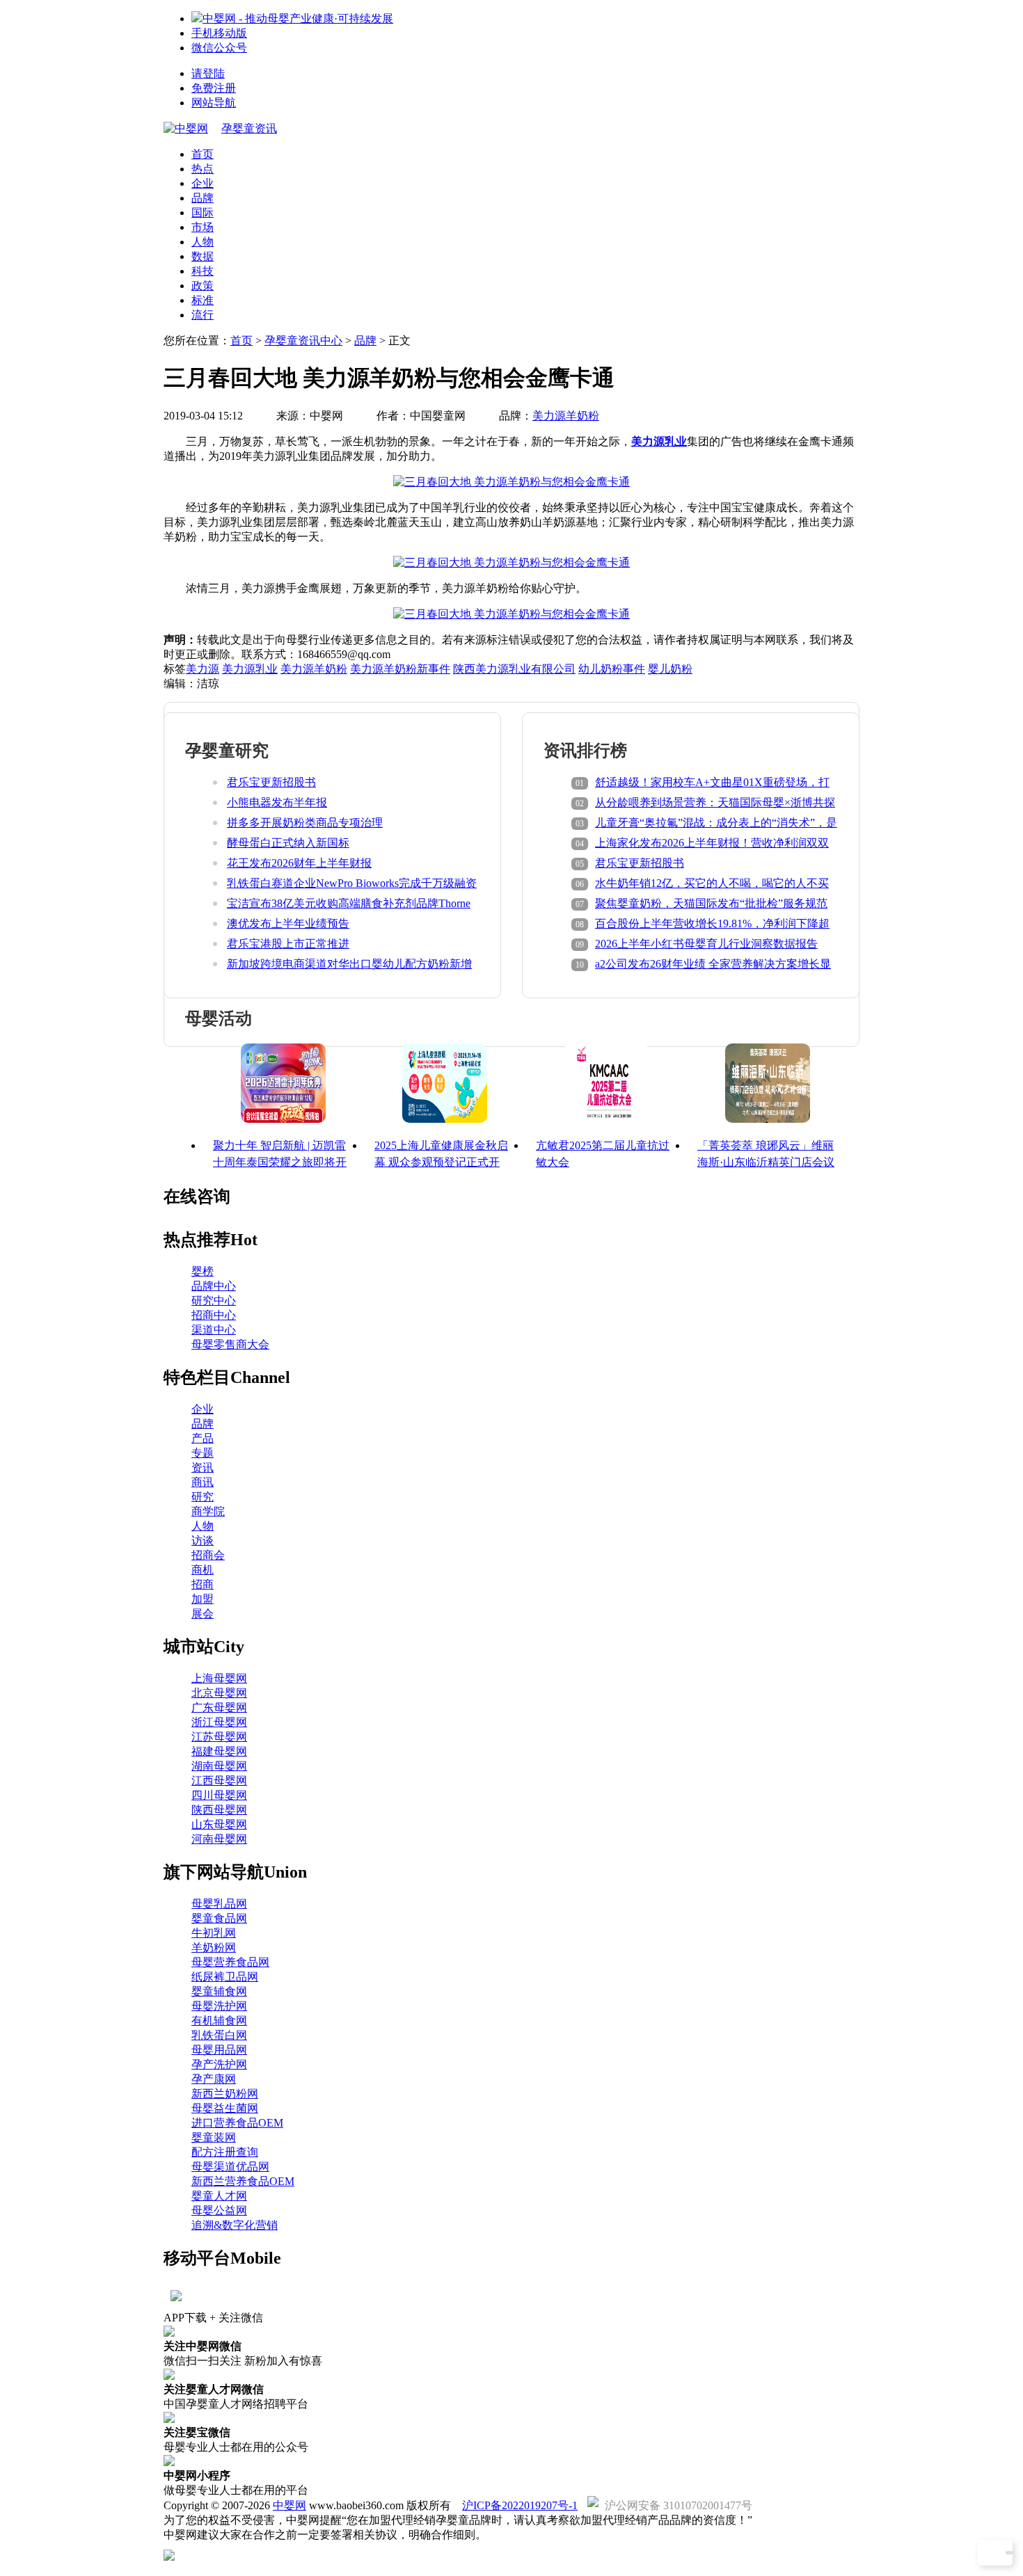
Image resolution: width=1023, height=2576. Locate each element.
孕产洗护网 (219, 2064)
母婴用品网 (219, 2050)
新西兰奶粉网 (225, 2094)
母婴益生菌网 (225, 2108)
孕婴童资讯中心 (303, 341)
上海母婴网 (219, 1678)
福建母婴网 (219, 1751)
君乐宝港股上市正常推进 (288, 944)
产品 (203, 1438)
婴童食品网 (219, 1918)
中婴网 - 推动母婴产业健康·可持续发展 (298, 18)
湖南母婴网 (219, 1766)
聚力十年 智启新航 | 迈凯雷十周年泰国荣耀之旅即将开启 (280, 1162)
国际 (203, 213)
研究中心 (214, 1301)
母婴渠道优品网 (230, 2167)
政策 (203, 286)
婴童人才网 (219, 2196)
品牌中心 (214, 1286)
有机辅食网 (219, 2021)
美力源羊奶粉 (566, 416)
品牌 (203, 198)
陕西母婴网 (219, 1810)
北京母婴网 (219, 1693)
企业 (203, 183)
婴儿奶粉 (670, 669)
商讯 (203, 1482)
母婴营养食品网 (230, 1962)
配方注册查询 (225, 2152)
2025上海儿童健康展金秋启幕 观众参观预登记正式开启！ (441, 1162)
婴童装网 (214, 2137)
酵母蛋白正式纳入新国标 (288, 843)
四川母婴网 (219, 1795)
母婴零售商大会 (230, 1344)
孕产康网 (214, 2079)
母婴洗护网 (219, 2006)
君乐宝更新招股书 (271, 782)
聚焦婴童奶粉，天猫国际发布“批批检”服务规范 (711, 903)
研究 (203, 1497)
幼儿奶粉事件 (612, 669)
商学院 (208, 1511)
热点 (203, 169)
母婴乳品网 (219, 1904)
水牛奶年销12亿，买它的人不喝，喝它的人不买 (712, 883)
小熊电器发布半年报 (277, 802)
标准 (203, 300)
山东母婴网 (219, 1824)
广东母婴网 (219, 1707)
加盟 (203, 1599)
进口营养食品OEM (237, 2123)
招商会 (208, 1555)
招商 (203, 1584)
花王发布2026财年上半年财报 (299, 863)
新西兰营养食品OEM (243, 2181)
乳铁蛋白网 (219, 2035)
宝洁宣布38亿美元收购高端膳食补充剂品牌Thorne (349, 903)
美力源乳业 (659, 441)
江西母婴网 (219, 1781)
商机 (203, 1570)
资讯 (203, 1467)
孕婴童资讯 (249, 128)
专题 (203, 1453)
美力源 (203, 669)
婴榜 (203, 1271)
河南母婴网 (219, 1839)
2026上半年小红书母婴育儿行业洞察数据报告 (706, 944)
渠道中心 (214, 1330)
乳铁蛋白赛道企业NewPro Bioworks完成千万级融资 (352, 883)
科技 (203, 271)
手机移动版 (219, 33)
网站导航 (214, 103)
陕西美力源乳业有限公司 (514, 669)
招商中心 (214, 1315)
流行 (203, 315)
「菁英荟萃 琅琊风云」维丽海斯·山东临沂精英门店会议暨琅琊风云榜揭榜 (766, 1162)
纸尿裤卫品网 (225, 1977)
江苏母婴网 (219, 1737)
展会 (203, 1614)
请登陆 (208, 73)
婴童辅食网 (219, 1991)
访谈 (203, 1541)
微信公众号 (219, 48)
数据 (203, 256)
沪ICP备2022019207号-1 (520, 2505)
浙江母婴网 (219, 1722)
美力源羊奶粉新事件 (400, 669)
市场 (203, 227)
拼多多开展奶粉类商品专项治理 (305, 823)
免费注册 (214, 88)
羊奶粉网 (214, 1947)
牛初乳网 (214, 1933)
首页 (203, 154)
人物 (203, 242)
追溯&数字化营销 (235, 2225)
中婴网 (290, 2505)
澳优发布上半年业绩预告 (288, 923)
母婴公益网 (219, 2210)
